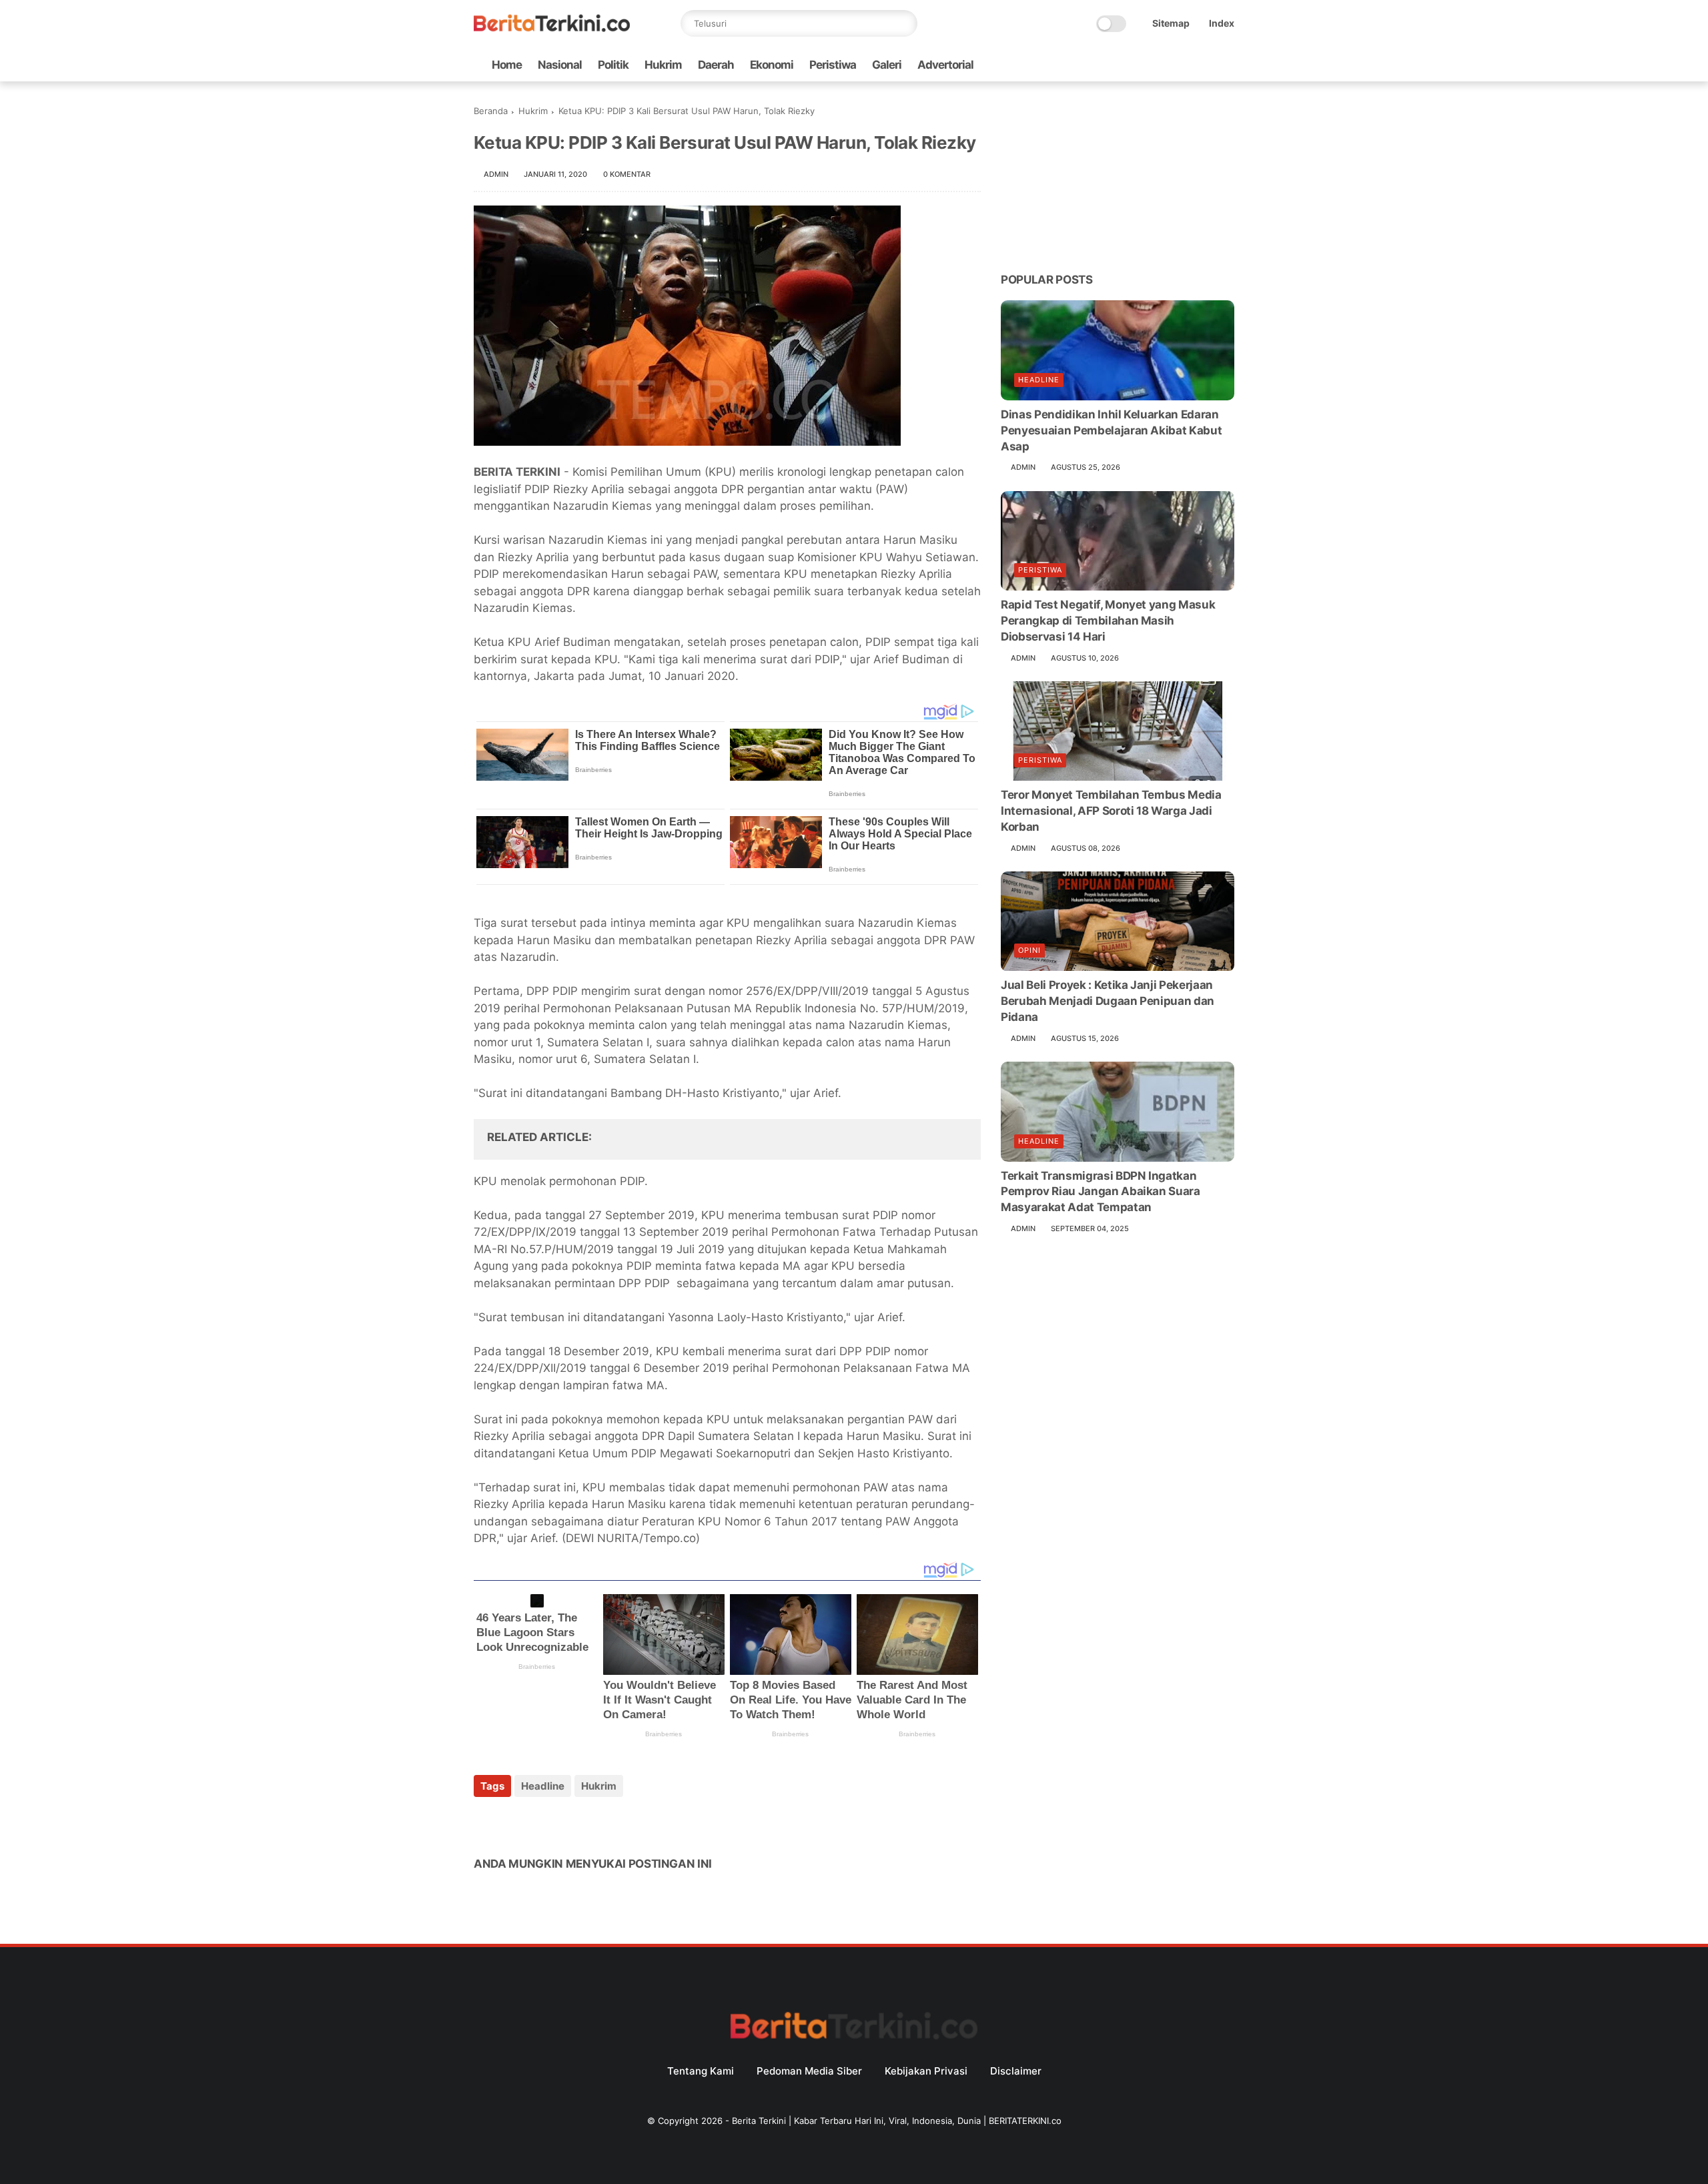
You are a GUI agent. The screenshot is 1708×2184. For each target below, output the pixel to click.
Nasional (560, 65)
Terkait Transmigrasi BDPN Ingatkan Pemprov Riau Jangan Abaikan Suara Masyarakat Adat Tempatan (1101, 1192)
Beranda (491, 111)
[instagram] (1206, 65)
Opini (1029, 951)
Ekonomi (772, 65)
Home (507, 65)
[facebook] (1120, 65)
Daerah (716, 65)
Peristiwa (833, 65)
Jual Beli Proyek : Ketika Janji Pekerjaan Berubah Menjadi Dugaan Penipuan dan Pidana (1108, 1002)
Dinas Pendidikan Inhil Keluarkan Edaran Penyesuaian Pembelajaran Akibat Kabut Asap (1111, 430)
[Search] (904, 23)
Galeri (887, 65)
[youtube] (1227, 65)
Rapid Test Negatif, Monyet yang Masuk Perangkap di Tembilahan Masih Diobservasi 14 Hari (1108, 621)
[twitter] (1142, 65)
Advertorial (945, 65)
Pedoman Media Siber (809, 2071)
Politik (613, 65)
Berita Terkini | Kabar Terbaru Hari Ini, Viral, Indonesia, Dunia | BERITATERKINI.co (897, 2121)
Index (1222, 23)
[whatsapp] (1163, 65)
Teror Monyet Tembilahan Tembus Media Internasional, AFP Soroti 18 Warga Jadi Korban (1111, 811)
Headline (543, 1786)
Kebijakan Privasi (926, 2071)
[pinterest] (565, 1822)
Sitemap (1171, 23)
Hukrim (663, 65)
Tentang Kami (701, 2071)
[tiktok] (1184, 65)
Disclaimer (1016, 2071)
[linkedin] (592, 1822)
